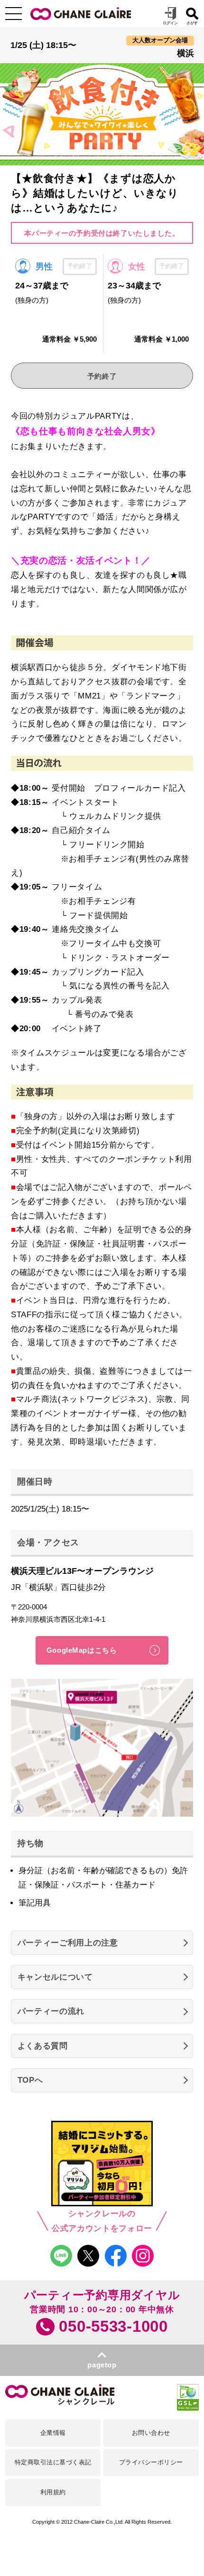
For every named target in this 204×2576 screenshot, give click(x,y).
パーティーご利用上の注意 (68, 1943)
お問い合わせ (151, 2433)
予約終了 (102, 376)
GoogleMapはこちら (82, 1650)
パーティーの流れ (51, 2011)
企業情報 (53, 2433)
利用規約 (53, 2492)
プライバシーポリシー (151, 2462)
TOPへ (30, 2080)
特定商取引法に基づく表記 (53, 2462)
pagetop (102, 2365)
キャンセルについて (55, 1977)
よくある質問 (43, 2046)
